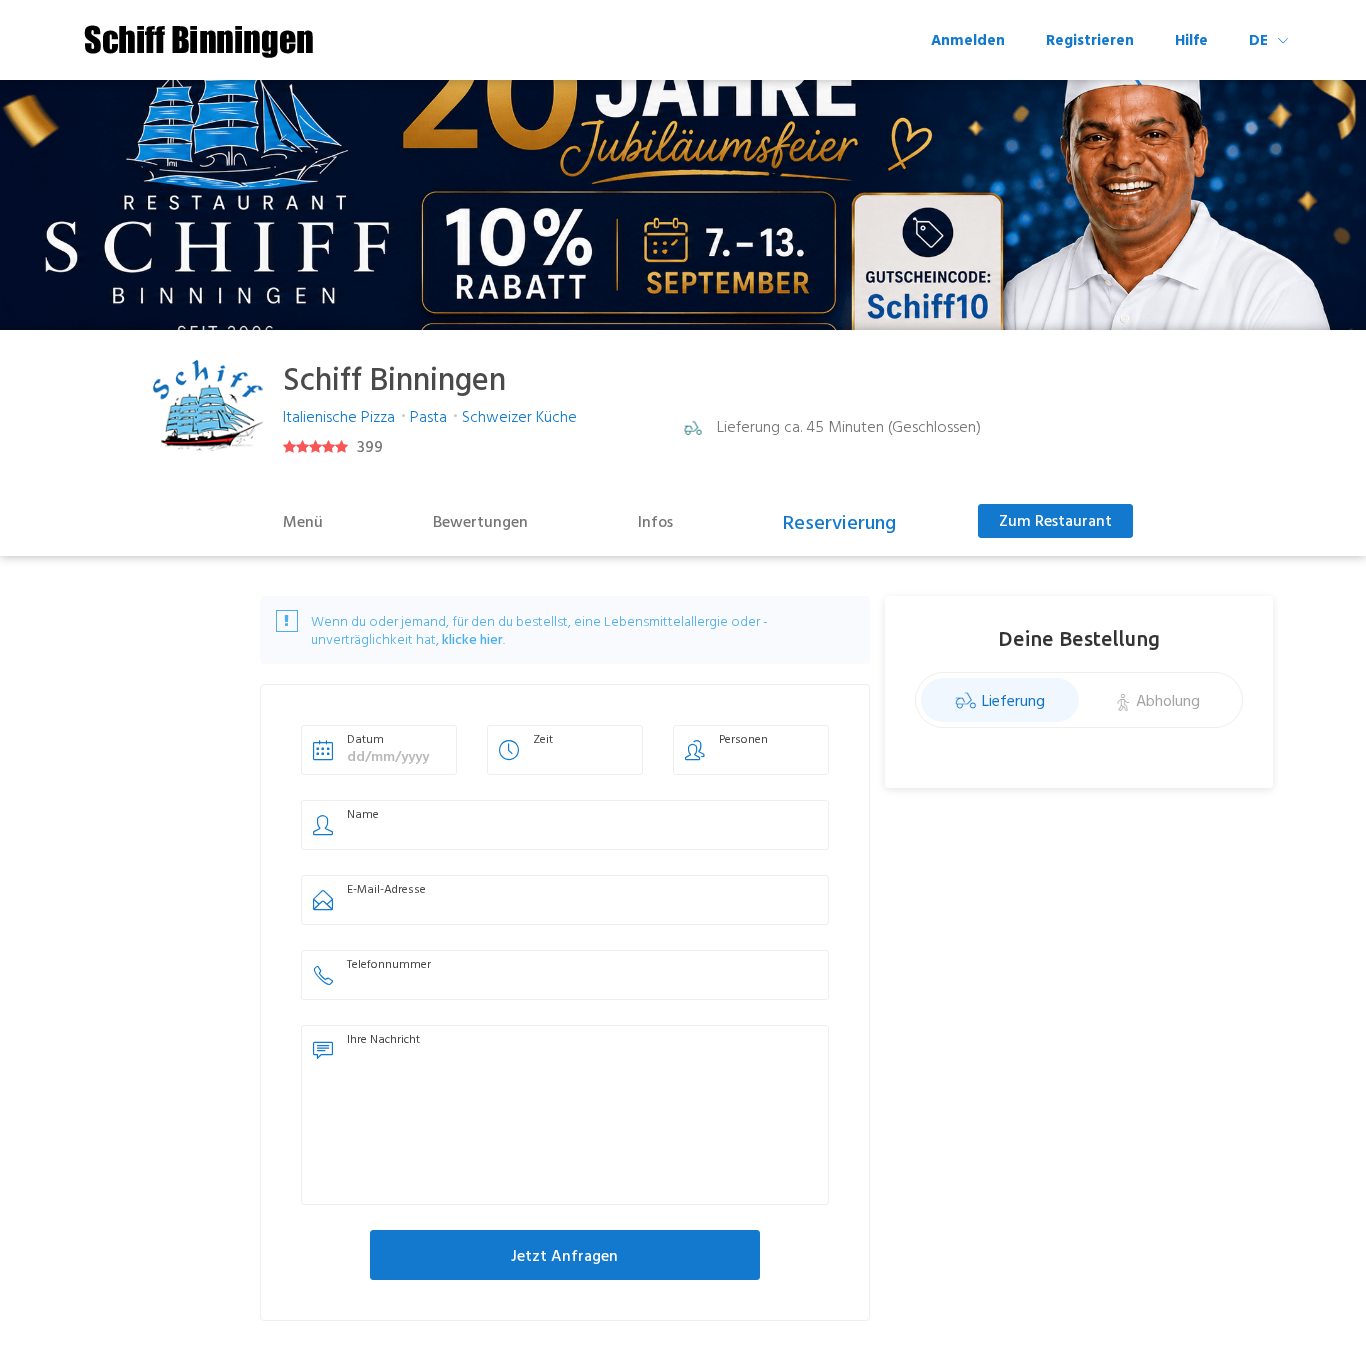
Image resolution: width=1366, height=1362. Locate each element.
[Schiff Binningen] (198, 42)
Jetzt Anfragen (564, 1255)
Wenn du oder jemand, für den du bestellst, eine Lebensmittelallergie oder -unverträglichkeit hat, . (539, 630)
